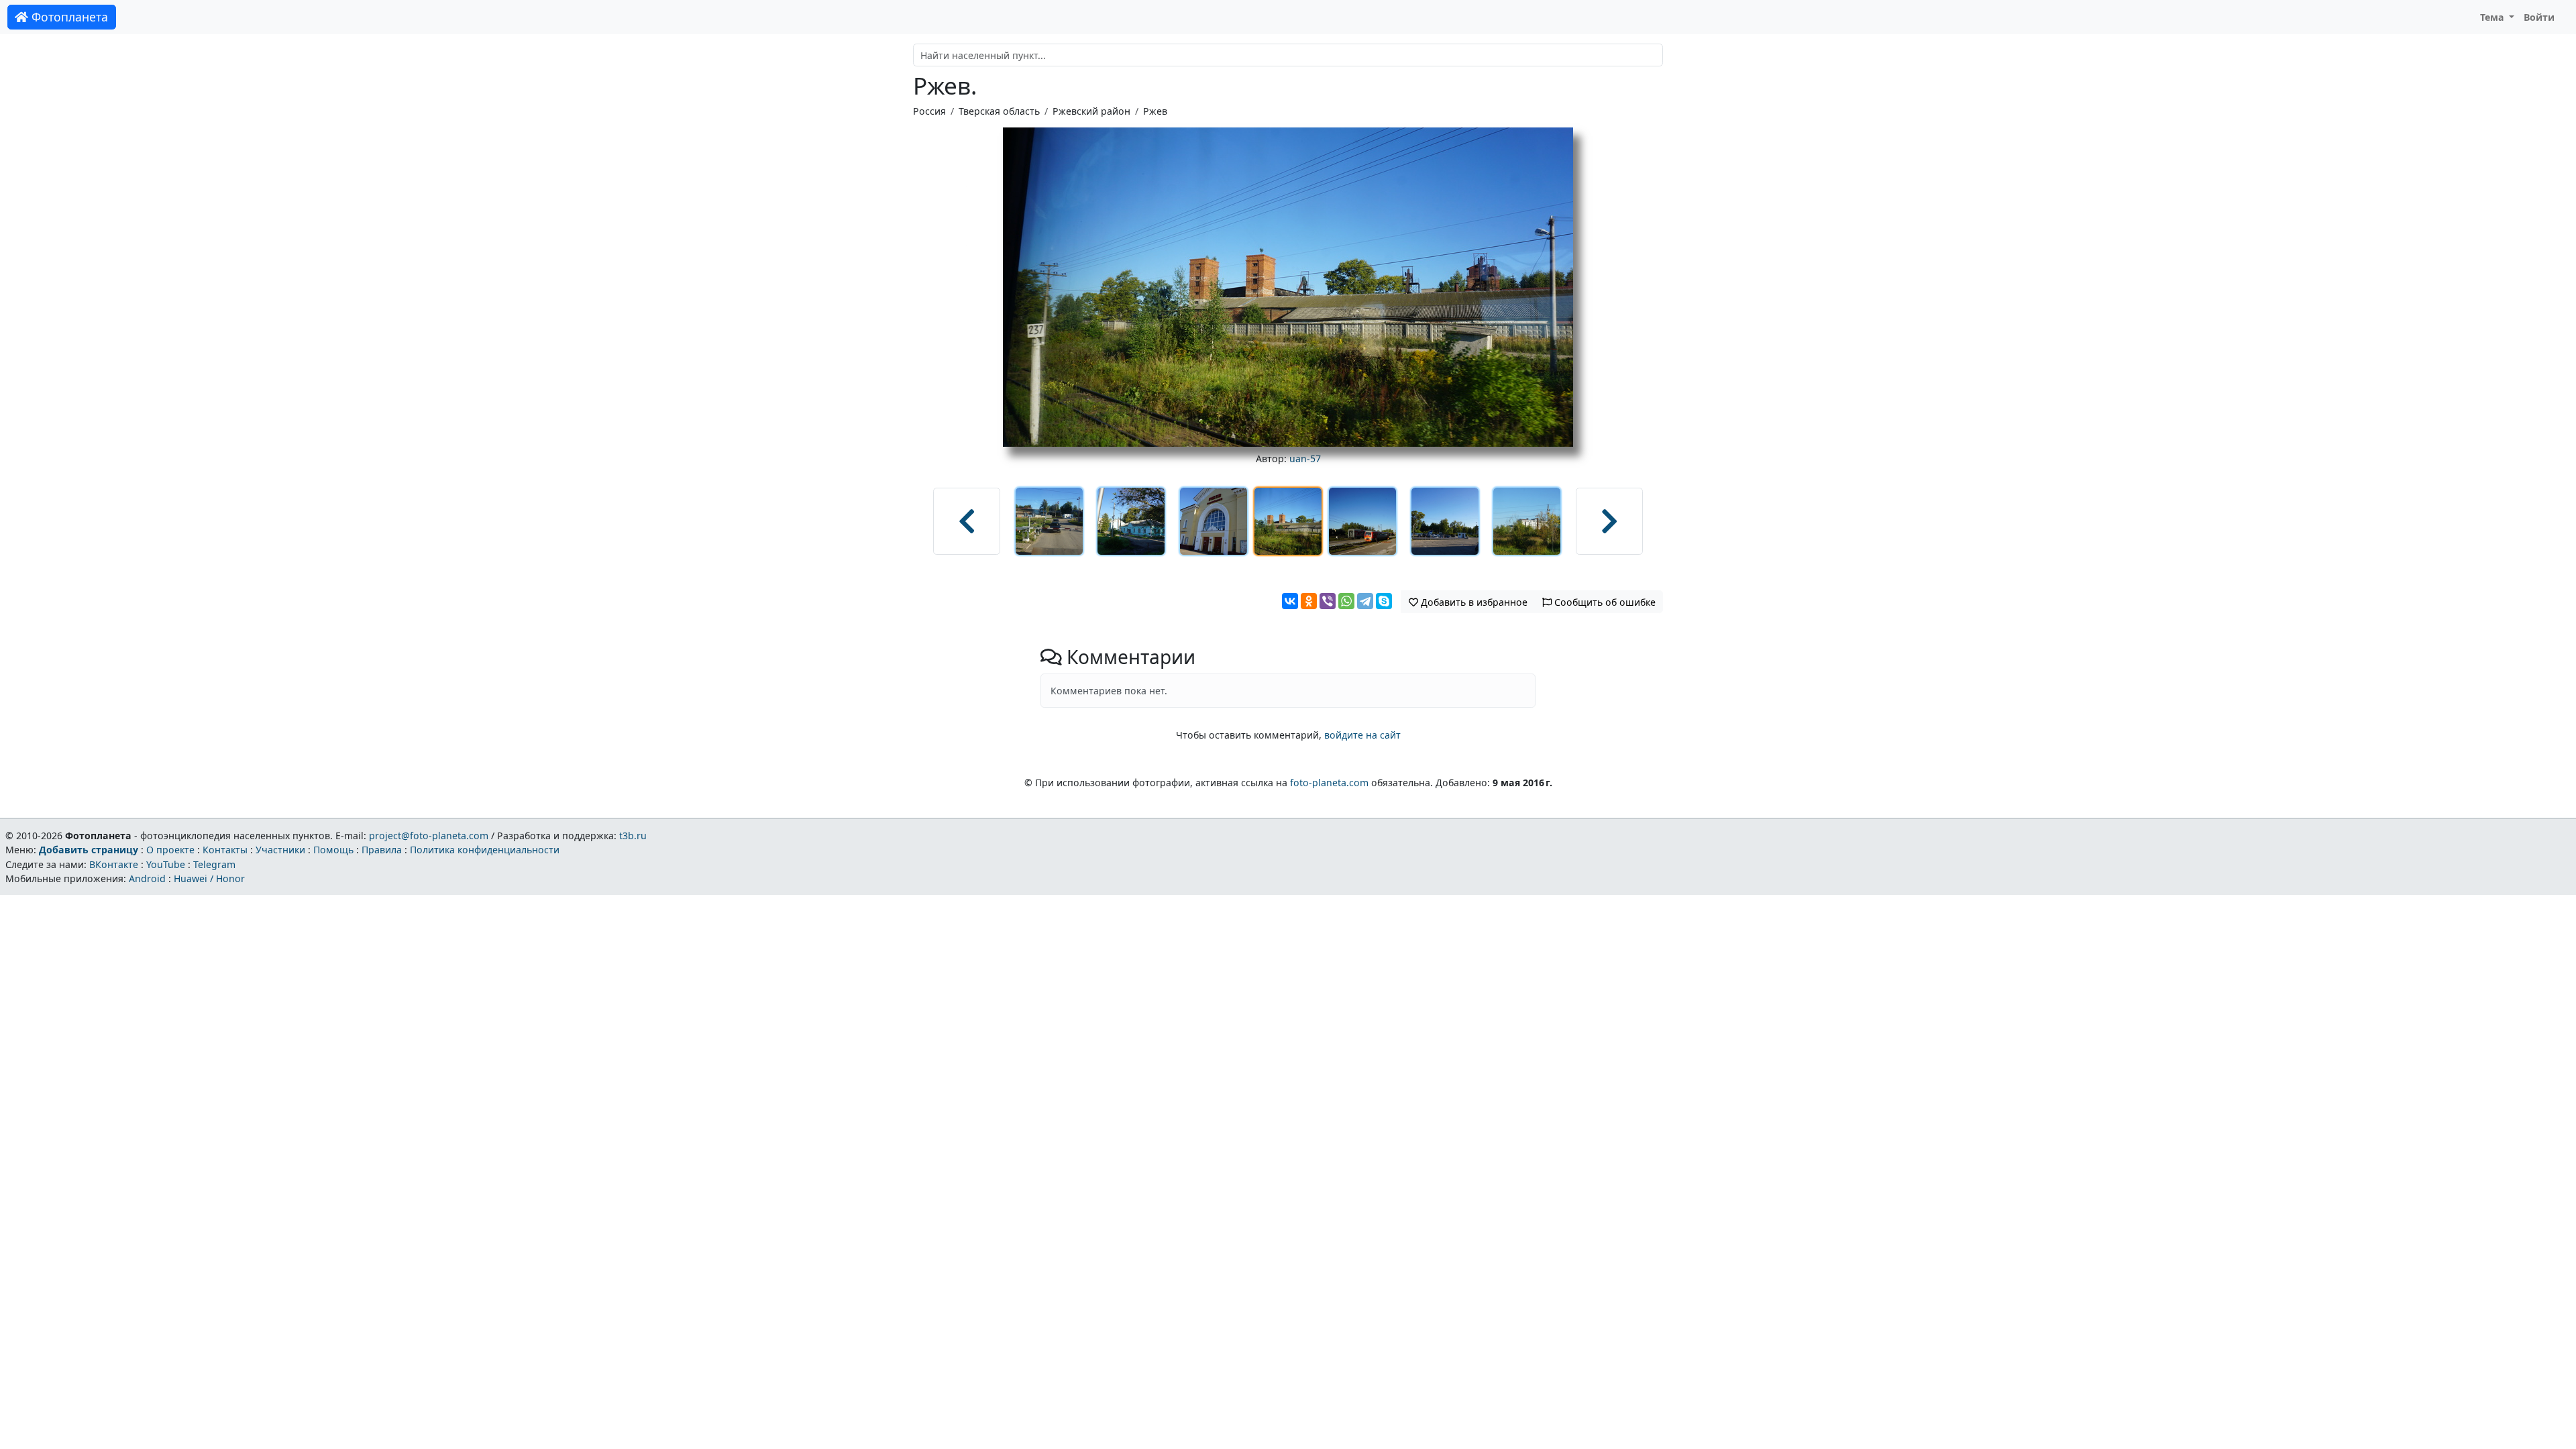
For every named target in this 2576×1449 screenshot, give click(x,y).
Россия (929, 111)
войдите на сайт (1362, 735)
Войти (2539, 17)
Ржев (1155, 111)
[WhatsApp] (1346, 601)
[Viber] (1328, 601)
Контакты (225, 850)
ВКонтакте (114, 864)
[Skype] (1384, 601)
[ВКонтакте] (1290, 601)
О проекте (170, 850)
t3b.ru (633, 836)
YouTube (166, 864)
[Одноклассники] (1309, 601)
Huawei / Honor (209, 878)
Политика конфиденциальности (485, 850)
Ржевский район (1091, 111)
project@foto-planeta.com (429, 836)
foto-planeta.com (1329, 783)
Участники (280, 850)
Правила (382, 850)
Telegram (214, 864)
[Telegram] (1365, 601)
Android (147, 878)
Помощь (333, 850)
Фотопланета (68, 17)
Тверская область (999, 111)
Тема (2493, 17)
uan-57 (1305, 459)
